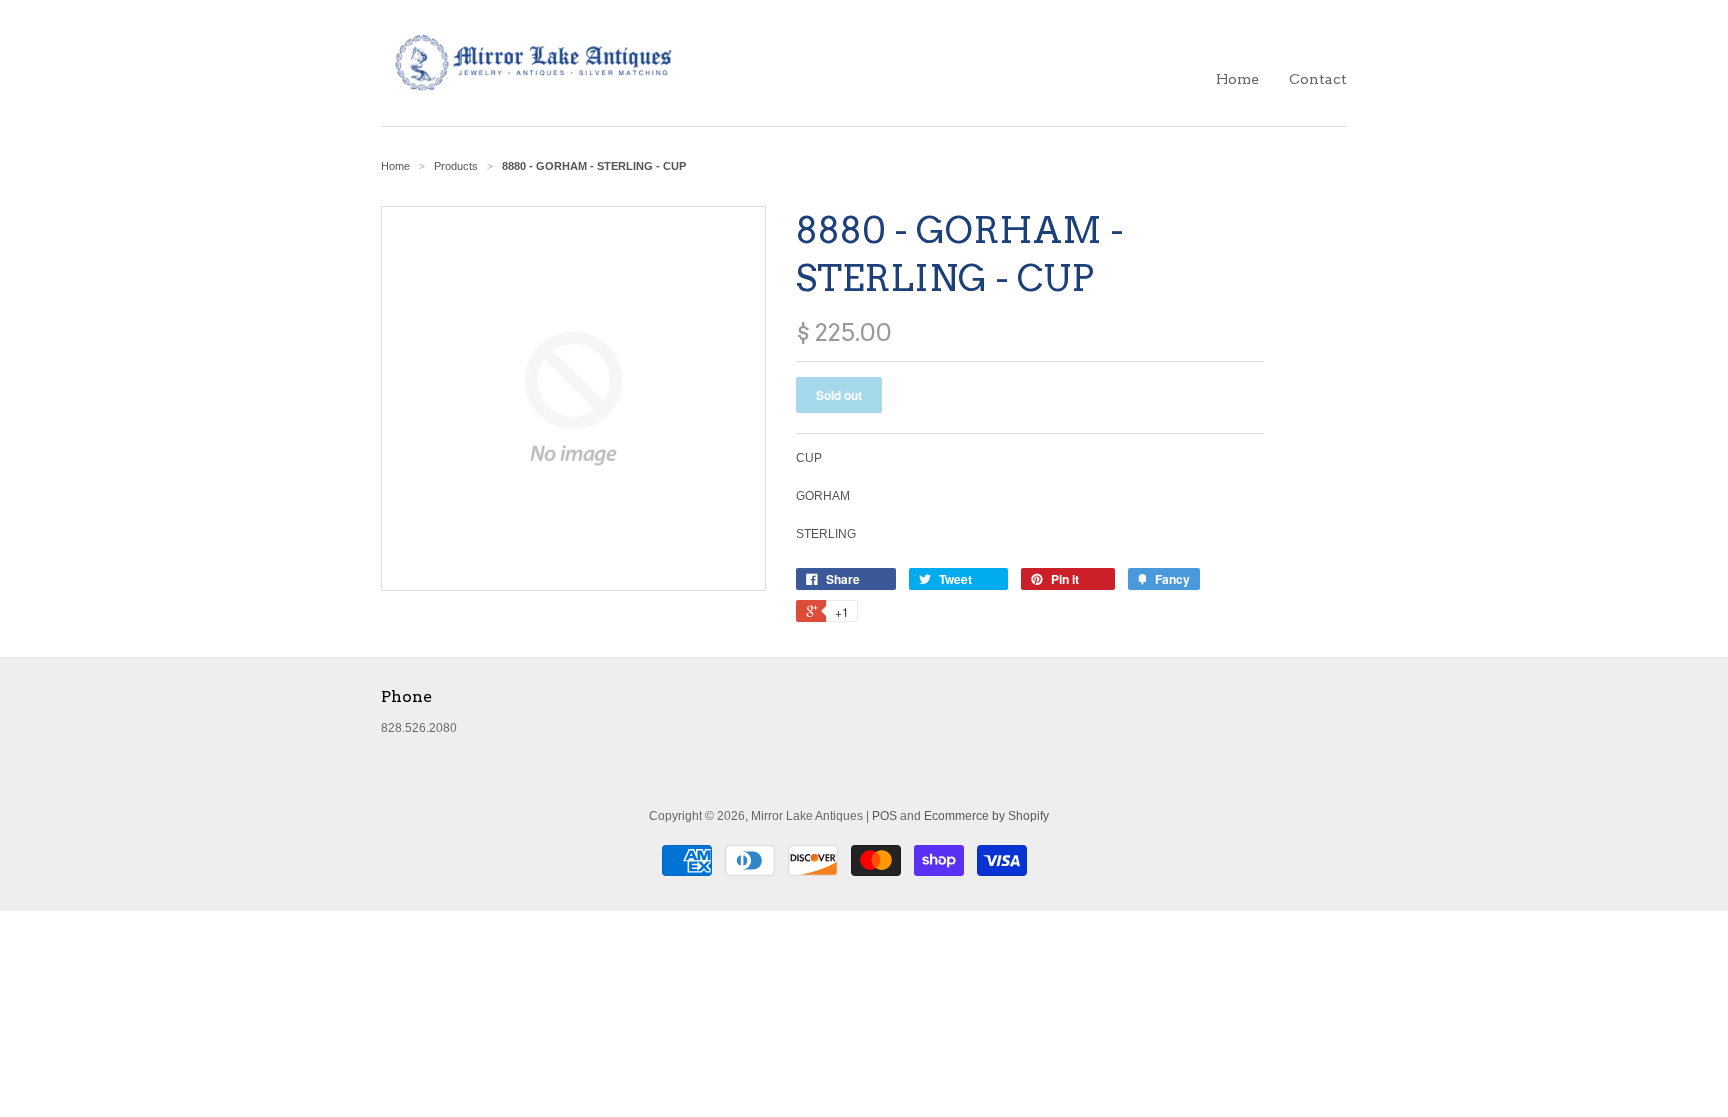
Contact (1318, 79)
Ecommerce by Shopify (986, 816)
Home (1237, 79)
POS (884, 816)
